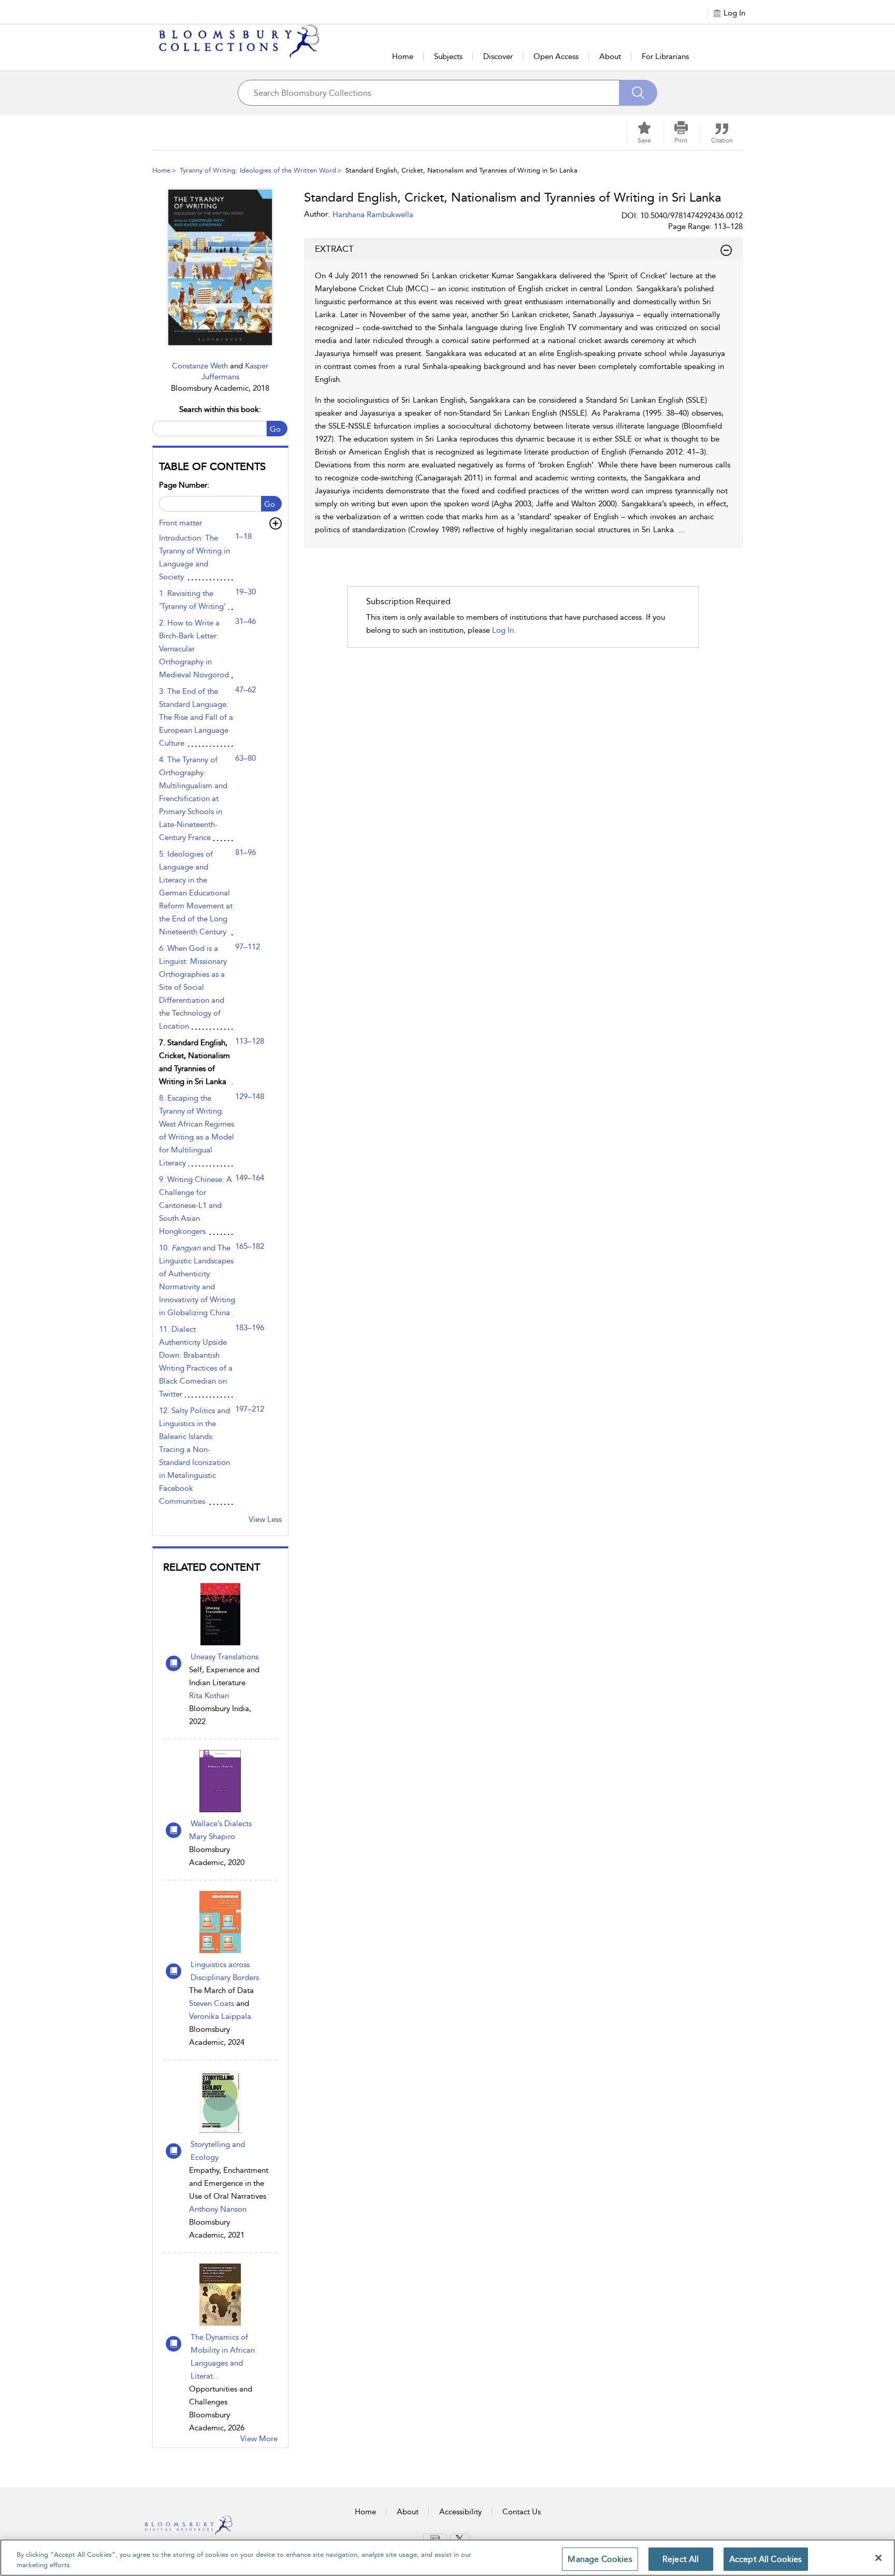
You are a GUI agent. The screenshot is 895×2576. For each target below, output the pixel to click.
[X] (459, 2538)
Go (275, 429)
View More (259, 2439)
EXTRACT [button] (334, 249)
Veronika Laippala (220, 2016)
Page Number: (184, 485)
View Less (265, 1519)
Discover (498, 56)
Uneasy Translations (225, 1657)
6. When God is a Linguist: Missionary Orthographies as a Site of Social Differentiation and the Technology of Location (193, 987)
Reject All (681, 2559)
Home (403, 56)
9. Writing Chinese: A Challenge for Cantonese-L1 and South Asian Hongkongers (196, 1205)
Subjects (448, 56)
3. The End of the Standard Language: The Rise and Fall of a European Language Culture (196, 717)
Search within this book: (220, 409)
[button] (681, 133)
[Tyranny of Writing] (220, 267)
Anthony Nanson (218, 2209)
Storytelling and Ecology (218, 2151)
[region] (447, 2558)
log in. (504, 630)
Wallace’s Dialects (221, 1824)
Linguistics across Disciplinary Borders (225, 1971)
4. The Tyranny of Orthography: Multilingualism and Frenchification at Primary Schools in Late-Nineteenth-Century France (193, 799)
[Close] (878, 2558)
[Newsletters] (435, 2538)
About (610, 56)
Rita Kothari (209, 1696)
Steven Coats (212, 2003)
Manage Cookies (600, 2559)
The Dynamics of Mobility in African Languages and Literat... (223, 2357)
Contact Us (522, 2512)
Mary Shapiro (212, 1837)
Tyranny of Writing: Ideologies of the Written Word (258, 170)
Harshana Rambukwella (373, 215)
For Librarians (665, 56)
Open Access (556, 56)
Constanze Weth (201, 366)
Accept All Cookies (766, 2559)
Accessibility (460, 2512)
